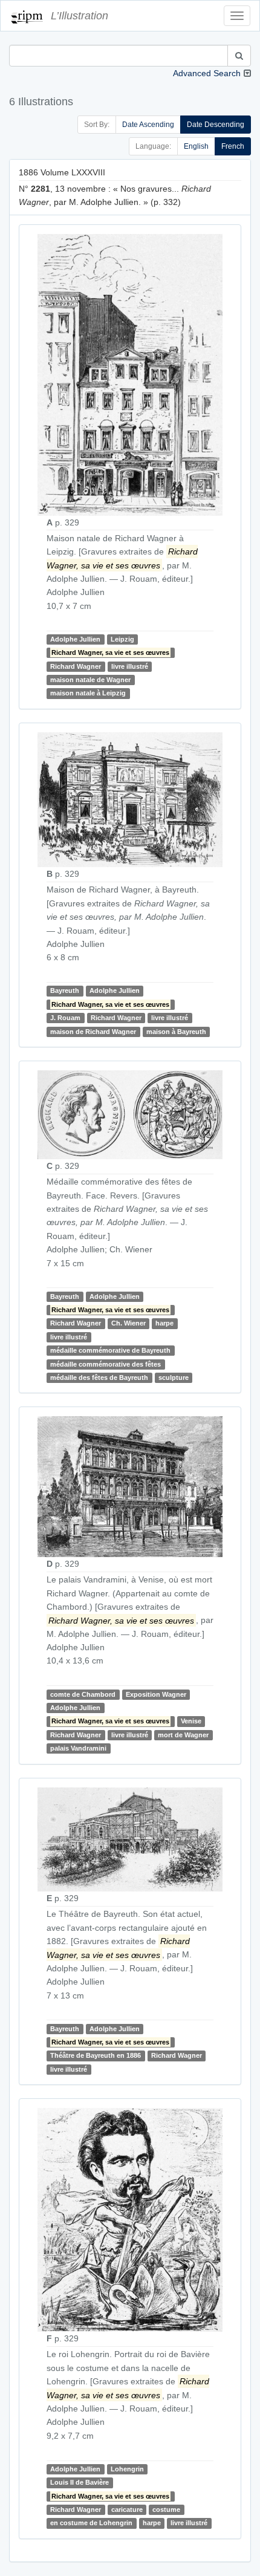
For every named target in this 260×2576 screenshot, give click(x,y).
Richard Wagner (76, 666)
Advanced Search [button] (207, 73)
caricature (127, 2509)
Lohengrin (127, 2469)
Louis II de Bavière (80, 2482)
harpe (164, 1323)
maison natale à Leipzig (88, 694)
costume (166, 2509)
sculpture (174, 1377)
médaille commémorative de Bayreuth (110, 1350)
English (196, 146)
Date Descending (216, 125)
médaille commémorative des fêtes (106, 1364)
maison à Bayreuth (176, 1032)
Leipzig (122, 639)
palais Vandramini (78, 1748)
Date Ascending (148, 125)
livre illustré (130, 666)
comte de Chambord (83, 1694)
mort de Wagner (183, 1735)
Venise (191, 1721)
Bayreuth (65, 991)
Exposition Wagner (156, 1694)
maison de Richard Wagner (93, 1032)
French (233, 146)
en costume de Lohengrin (91, 2523)
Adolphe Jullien (75, 639)
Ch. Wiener (128, 1323)
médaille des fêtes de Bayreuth (99, 1377)
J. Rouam (65, 1018)
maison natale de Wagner (90, 680)
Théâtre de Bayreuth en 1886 (96, 2056)
